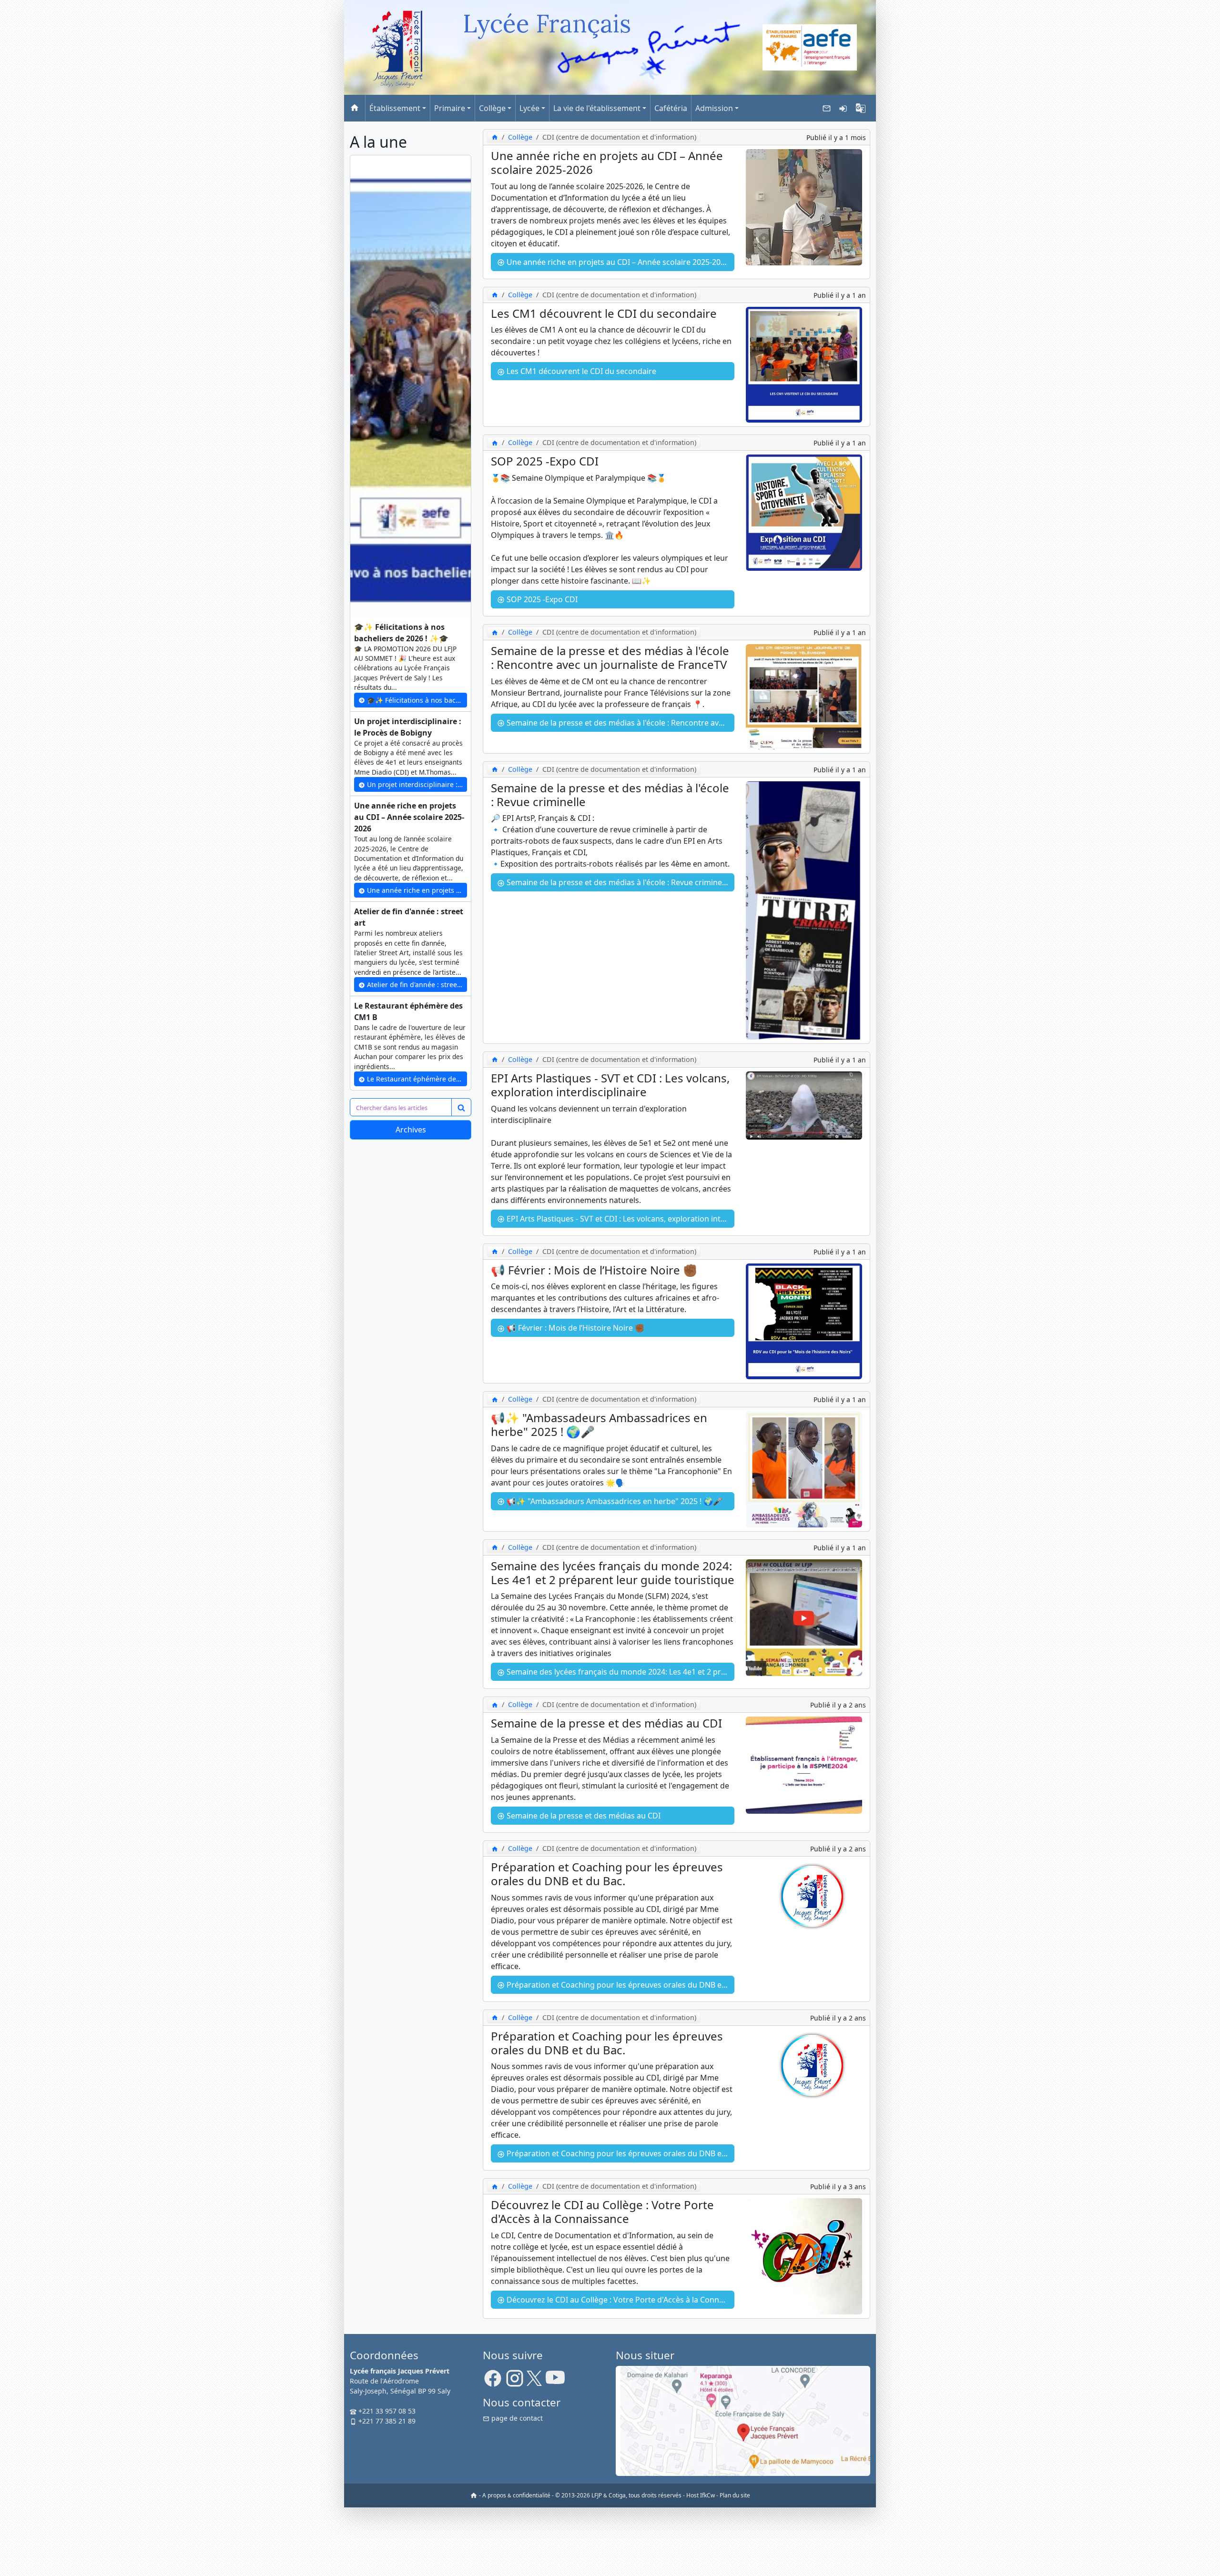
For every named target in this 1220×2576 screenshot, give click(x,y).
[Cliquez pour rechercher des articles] (461, 1107)
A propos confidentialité (516, 2495)
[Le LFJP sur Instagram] (515, 2381)
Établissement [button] (395, 108)
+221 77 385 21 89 (386, 2421)
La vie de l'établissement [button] (597, 108)
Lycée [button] (529, 108)
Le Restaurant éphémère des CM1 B (416, 1079)
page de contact (516, 2418)
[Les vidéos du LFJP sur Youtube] (555, 2381)
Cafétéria (671, 108)
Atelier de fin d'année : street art (416, 985)
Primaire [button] (450, 108)
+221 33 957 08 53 (386, 2411)
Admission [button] (714, 108)
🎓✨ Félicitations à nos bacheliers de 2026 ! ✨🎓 (416, 700)
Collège (520, 137)
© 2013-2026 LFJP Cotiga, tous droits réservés (618, 2495)
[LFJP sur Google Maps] (743, 2420)
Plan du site (735, 2495)
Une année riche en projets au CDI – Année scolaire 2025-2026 (416, 890)
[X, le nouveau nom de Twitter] (534, 2381)
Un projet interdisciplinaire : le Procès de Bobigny (416, 784)
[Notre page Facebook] (493, 2381)
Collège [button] (492, 108)
